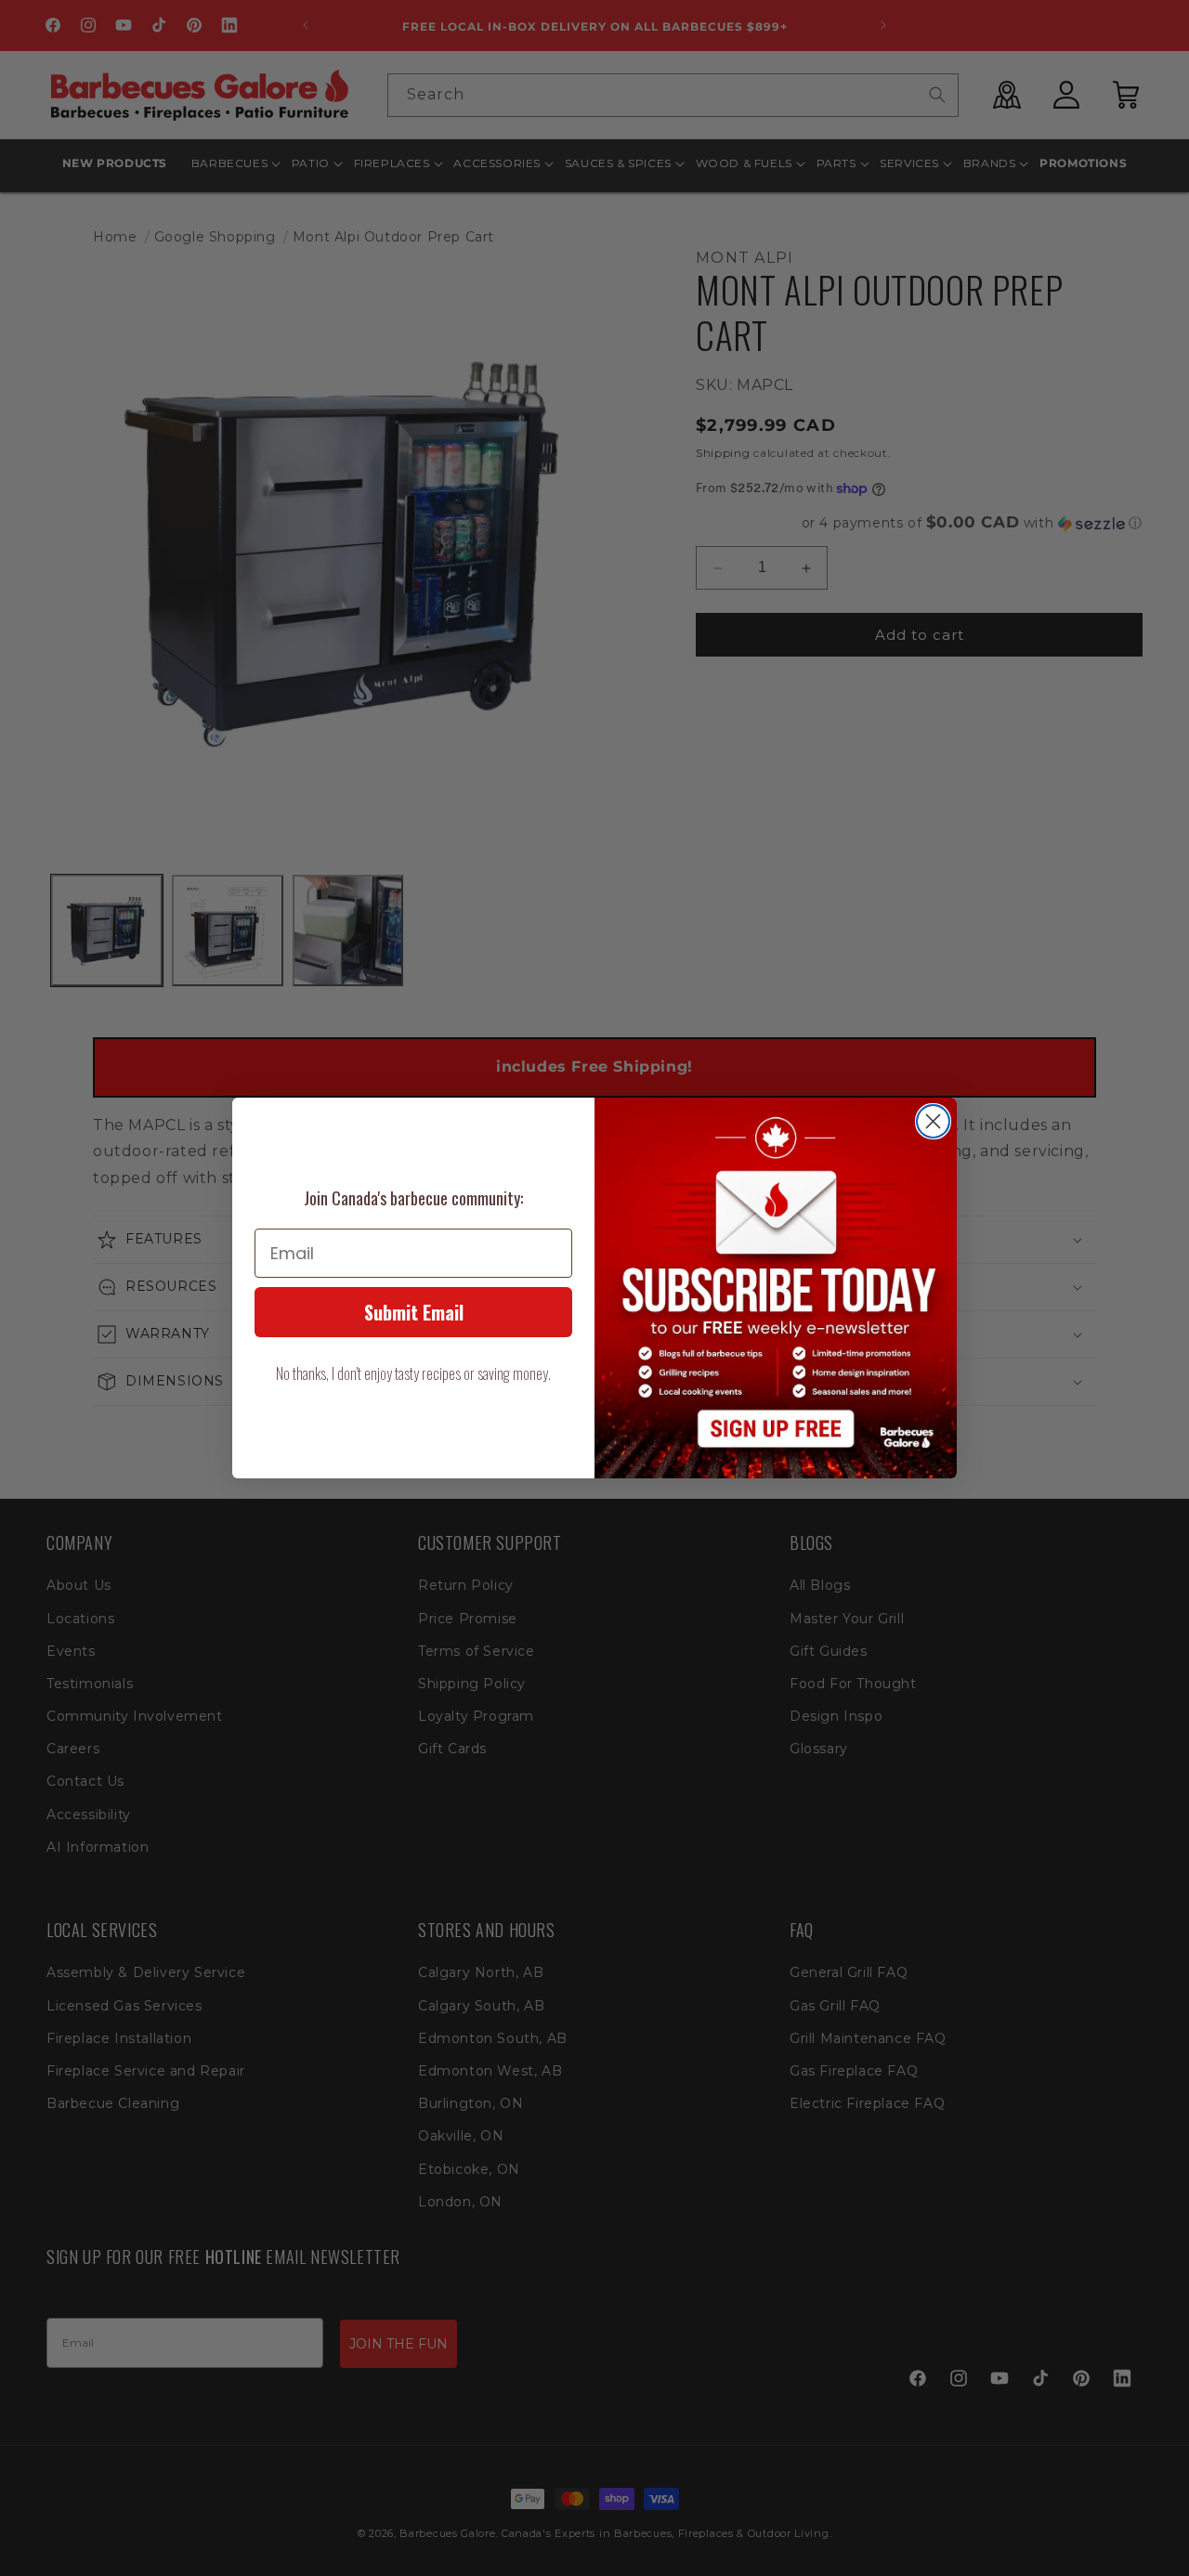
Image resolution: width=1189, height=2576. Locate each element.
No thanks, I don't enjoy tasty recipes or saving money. (413, 1373)
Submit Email (414, 1312)
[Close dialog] (933, 1121)
